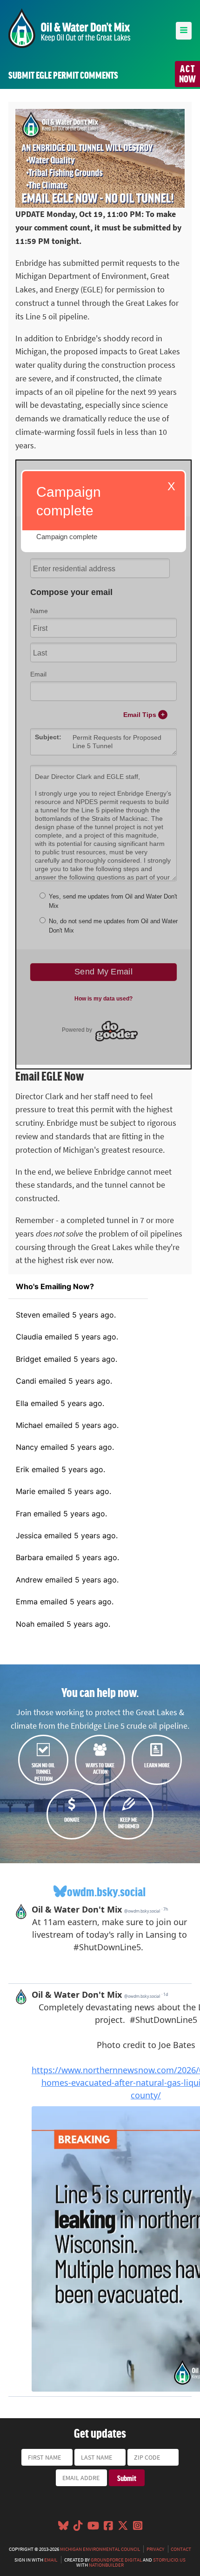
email (51, 2560)
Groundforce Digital (116, 2560)
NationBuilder (106, 2565)
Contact (181, 2549)
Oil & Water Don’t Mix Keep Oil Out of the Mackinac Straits (69, 28)
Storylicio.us (169, 2560)
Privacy (155, 2549)
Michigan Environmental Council (100, 2549)
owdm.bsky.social (106, 1891)
